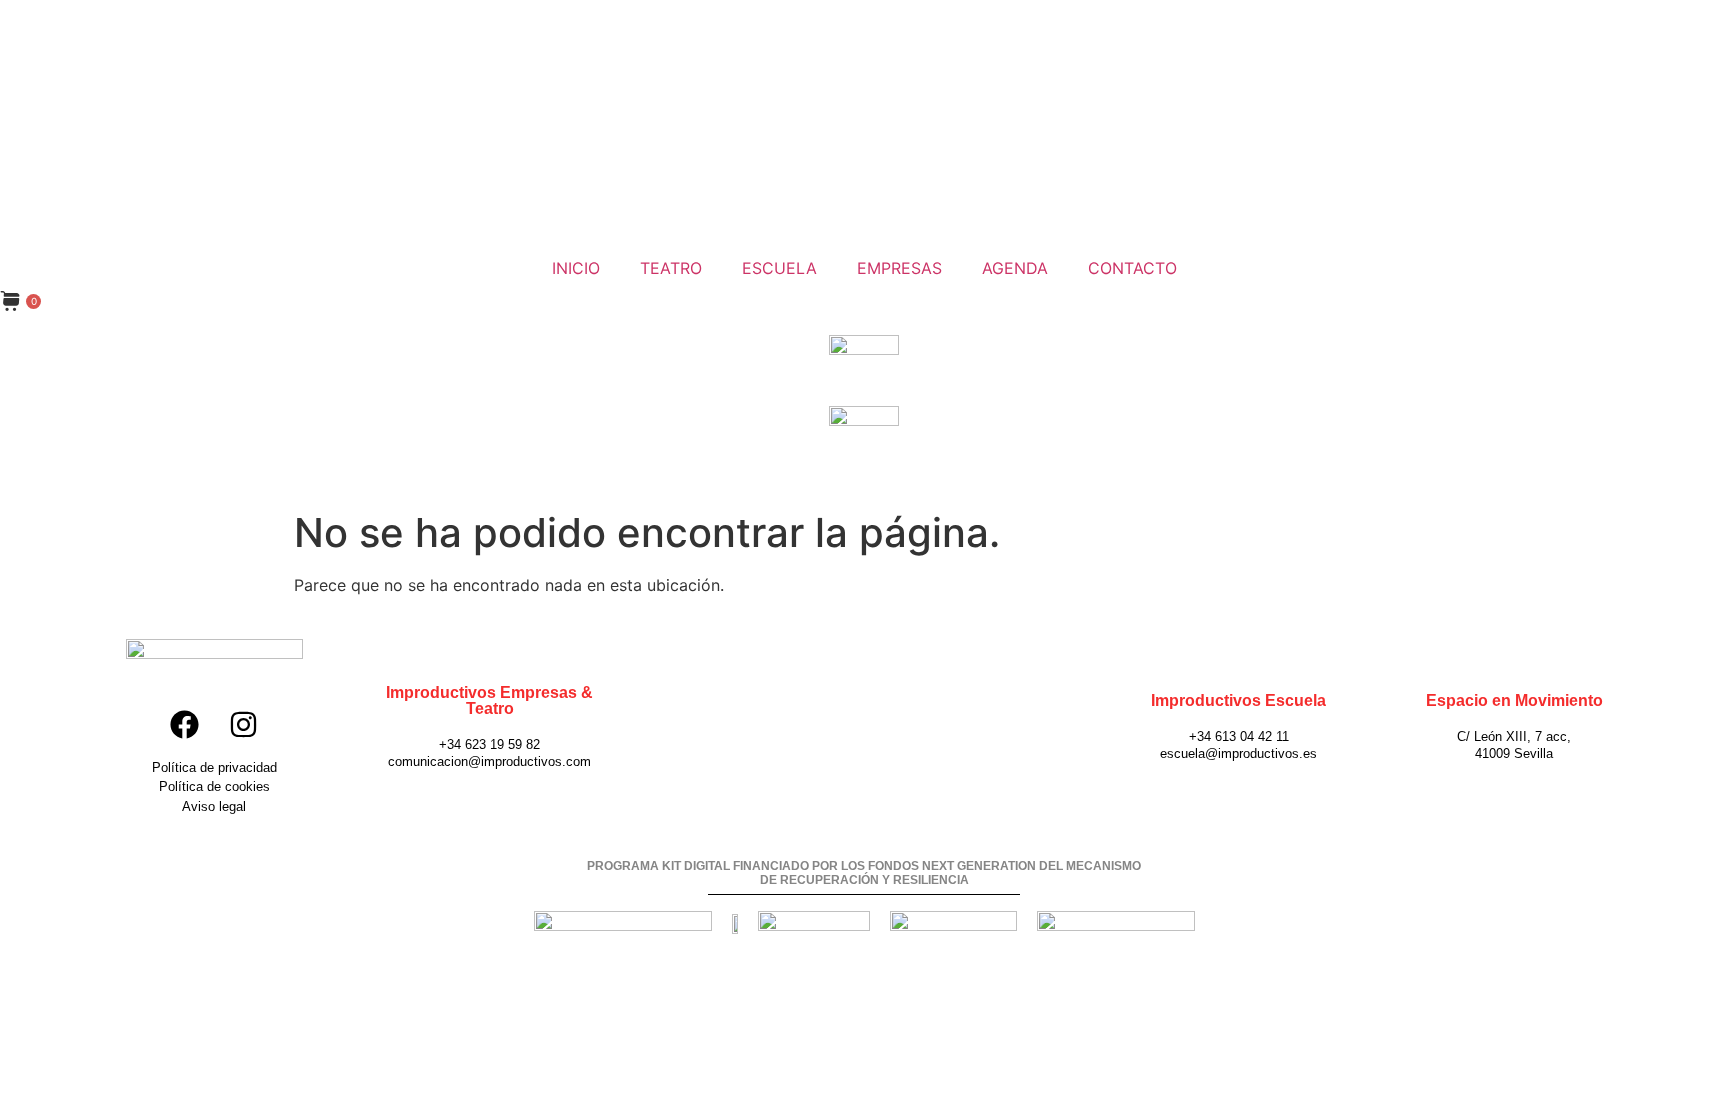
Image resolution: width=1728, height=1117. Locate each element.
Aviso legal (214, 806)
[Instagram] (244, 724)
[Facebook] (184, 724)
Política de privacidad (214, 767)
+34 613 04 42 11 (1239, 736)
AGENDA (1015, 268)
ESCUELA (779, 268)
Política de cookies (214, 786)
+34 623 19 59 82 (489, 744)
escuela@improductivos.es (1238, 753)
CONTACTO (1132, 268)
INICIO (576, 268)
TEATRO (671, 268)
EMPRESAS (899, 268)
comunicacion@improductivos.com (489, 761)
